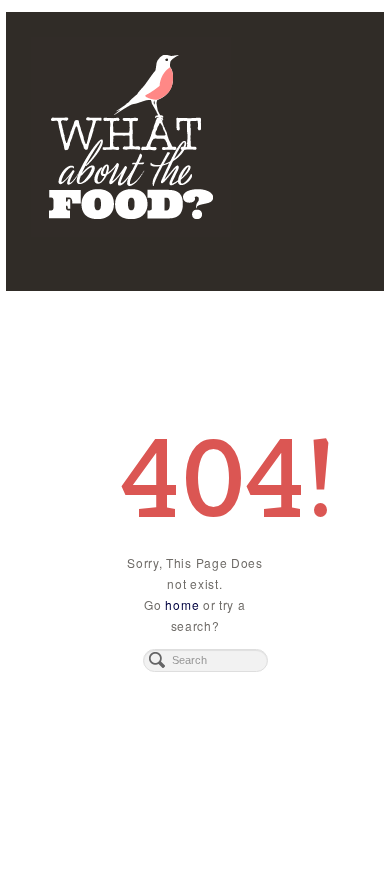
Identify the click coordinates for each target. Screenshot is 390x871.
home (182, 604)
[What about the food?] (195, 137)
